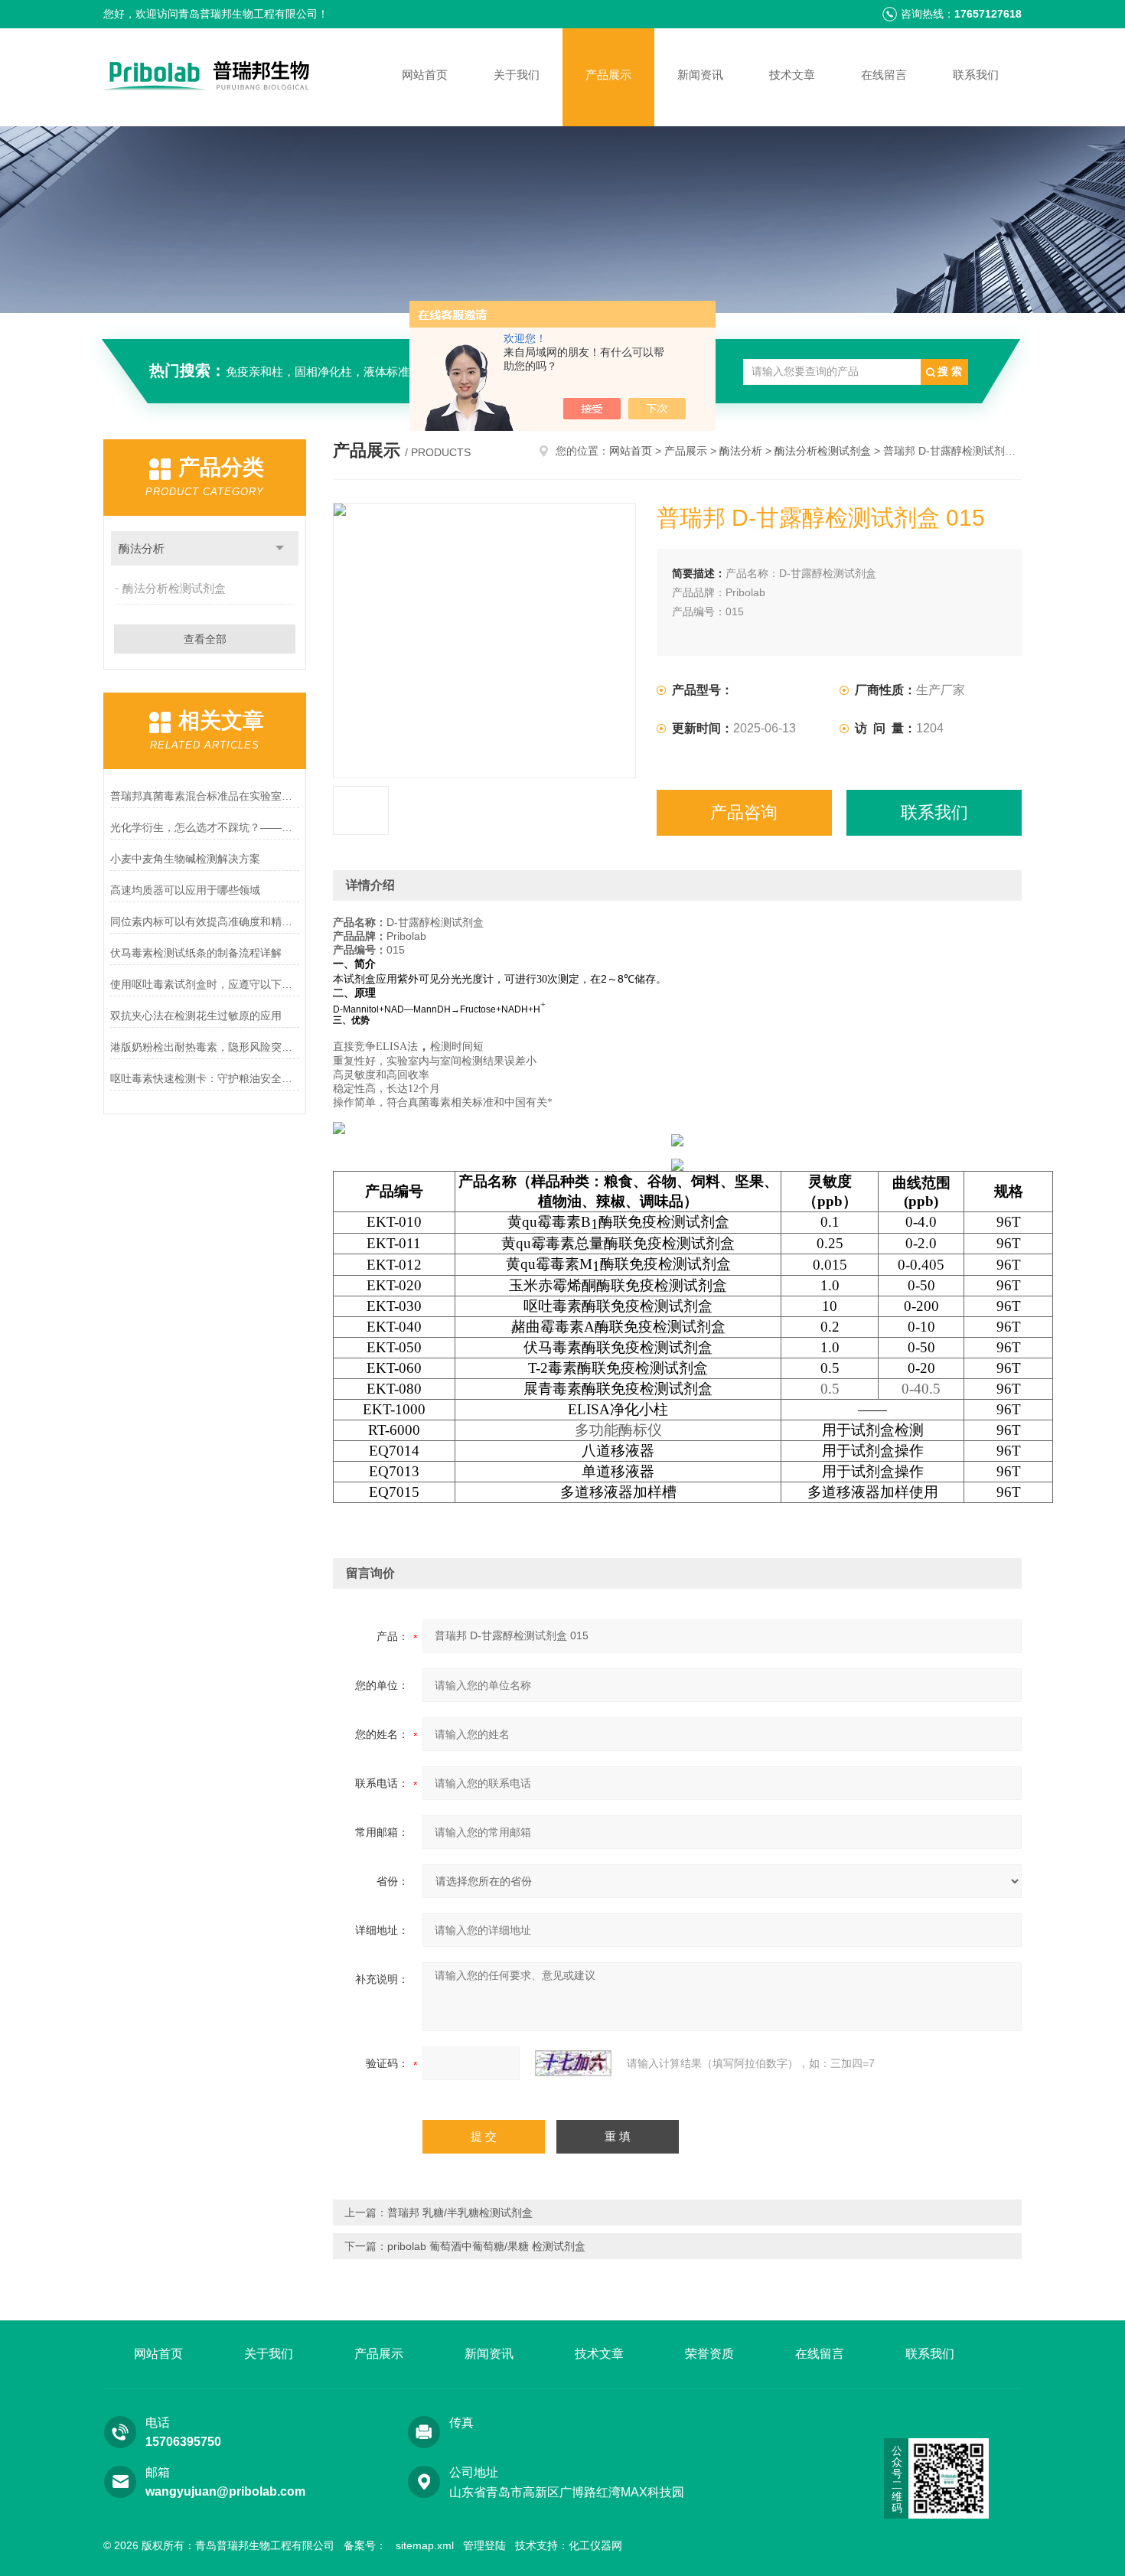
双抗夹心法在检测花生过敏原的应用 (196, 1016)
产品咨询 (744, 812)
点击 (280, 548)
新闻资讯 (700, 75)
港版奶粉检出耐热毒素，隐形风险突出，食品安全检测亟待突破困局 (205, 1047)
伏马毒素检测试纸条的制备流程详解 (196, 953)
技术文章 (792, 75)
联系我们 (976, 75)
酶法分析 (142, 548)
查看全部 (205, 639)
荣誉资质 (709, 2354)
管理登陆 (484, 2545)
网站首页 (425, 75)
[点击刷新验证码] (573, 2063)
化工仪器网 (595, 2545)
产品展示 (608, 75)
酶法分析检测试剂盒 (174, 588)
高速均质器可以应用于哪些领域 (185, 890)
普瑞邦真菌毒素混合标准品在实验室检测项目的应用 (205, 796)
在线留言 (884, 75)
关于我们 (517, 75)
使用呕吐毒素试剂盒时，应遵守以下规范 (205, 984)
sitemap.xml (425, 2545)
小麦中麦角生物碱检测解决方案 (185, 859)
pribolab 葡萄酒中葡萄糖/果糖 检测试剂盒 (486, 2246)
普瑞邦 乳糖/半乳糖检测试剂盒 (460, 2212)
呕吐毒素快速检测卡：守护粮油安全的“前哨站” (205, 1078)
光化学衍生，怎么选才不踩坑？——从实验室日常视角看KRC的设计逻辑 (205, 827)
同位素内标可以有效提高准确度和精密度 (205, 921)
